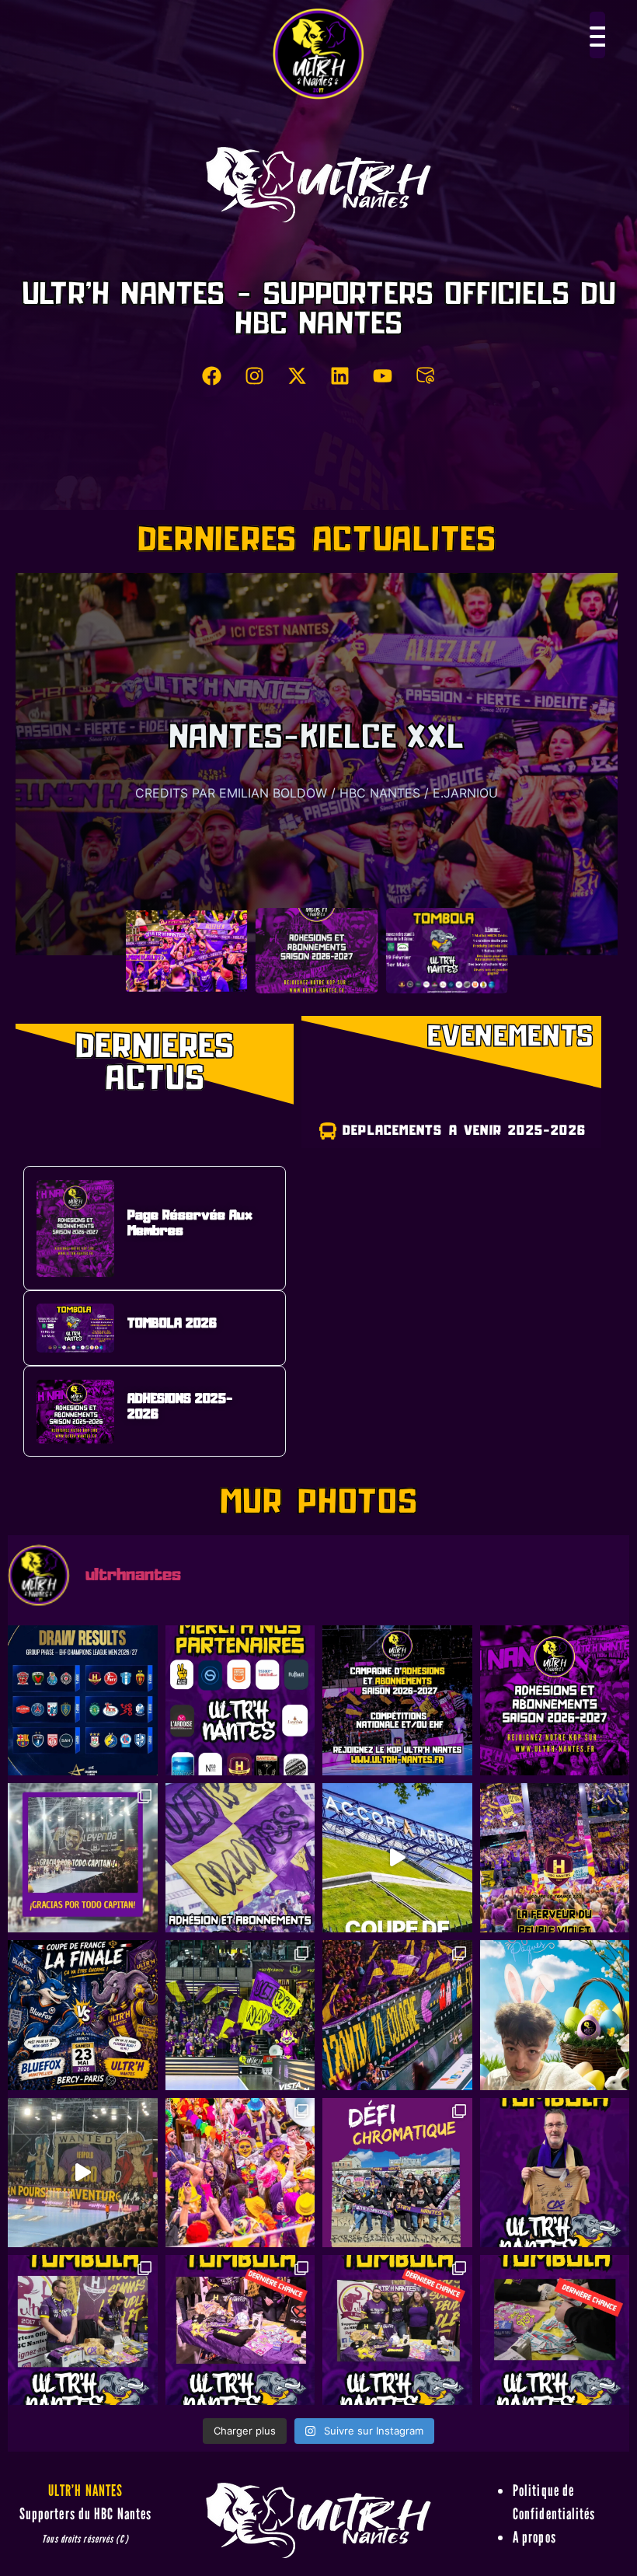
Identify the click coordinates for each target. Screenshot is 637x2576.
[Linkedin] (340, 375)
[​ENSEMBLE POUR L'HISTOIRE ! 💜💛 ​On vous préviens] (555, 1858)
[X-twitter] (298, 375)
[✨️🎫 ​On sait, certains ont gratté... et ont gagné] (240, 2330)
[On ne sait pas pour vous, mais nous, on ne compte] (240, 1858)
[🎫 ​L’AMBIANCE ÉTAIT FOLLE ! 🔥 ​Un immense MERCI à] (555, 2330)
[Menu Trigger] (597, 35)
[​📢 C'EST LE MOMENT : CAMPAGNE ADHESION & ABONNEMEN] (555, 1700)
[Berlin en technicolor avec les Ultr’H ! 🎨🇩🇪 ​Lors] (397, 2173)
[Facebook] (212, 375)
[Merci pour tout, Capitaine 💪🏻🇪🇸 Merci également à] (83, 1858)
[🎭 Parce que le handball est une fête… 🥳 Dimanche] (240, 2173)
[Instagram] (255, 375)
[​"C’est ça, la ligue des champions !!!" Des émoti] (397, 2015)
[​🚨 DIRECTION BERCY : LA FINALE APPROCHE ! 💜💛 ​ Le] (83, 2015)
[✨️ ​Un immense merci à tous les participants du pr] (397, 2330)
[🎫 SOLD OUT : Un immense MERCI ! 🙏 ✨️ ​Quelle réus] (83, 2330)
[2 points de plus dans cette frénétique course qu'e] (240, 2015)
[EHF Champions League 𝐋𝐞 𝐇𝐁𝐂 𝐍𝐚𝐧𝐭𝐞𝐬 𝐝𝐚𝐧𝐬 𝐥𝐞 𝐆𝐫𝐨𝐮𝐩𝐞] (83, 1700)
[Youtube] (383, 375)
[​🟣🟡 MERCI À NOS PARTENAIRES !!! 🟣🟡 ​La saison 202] (240, 1700)
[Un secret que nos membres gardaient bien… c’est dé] (83, 2173)
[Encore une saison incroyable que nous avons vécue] (397, 1700)
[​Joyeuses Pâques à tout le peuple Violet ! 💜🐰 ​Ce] (555, 2015)
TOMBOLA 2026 (317, 783)
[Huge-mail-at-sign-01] (426, 375)
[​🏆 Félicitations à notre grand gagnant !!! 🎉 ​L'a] (555, 2173)
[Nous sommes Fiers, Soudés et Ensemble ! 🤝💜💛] (397, 1858)
